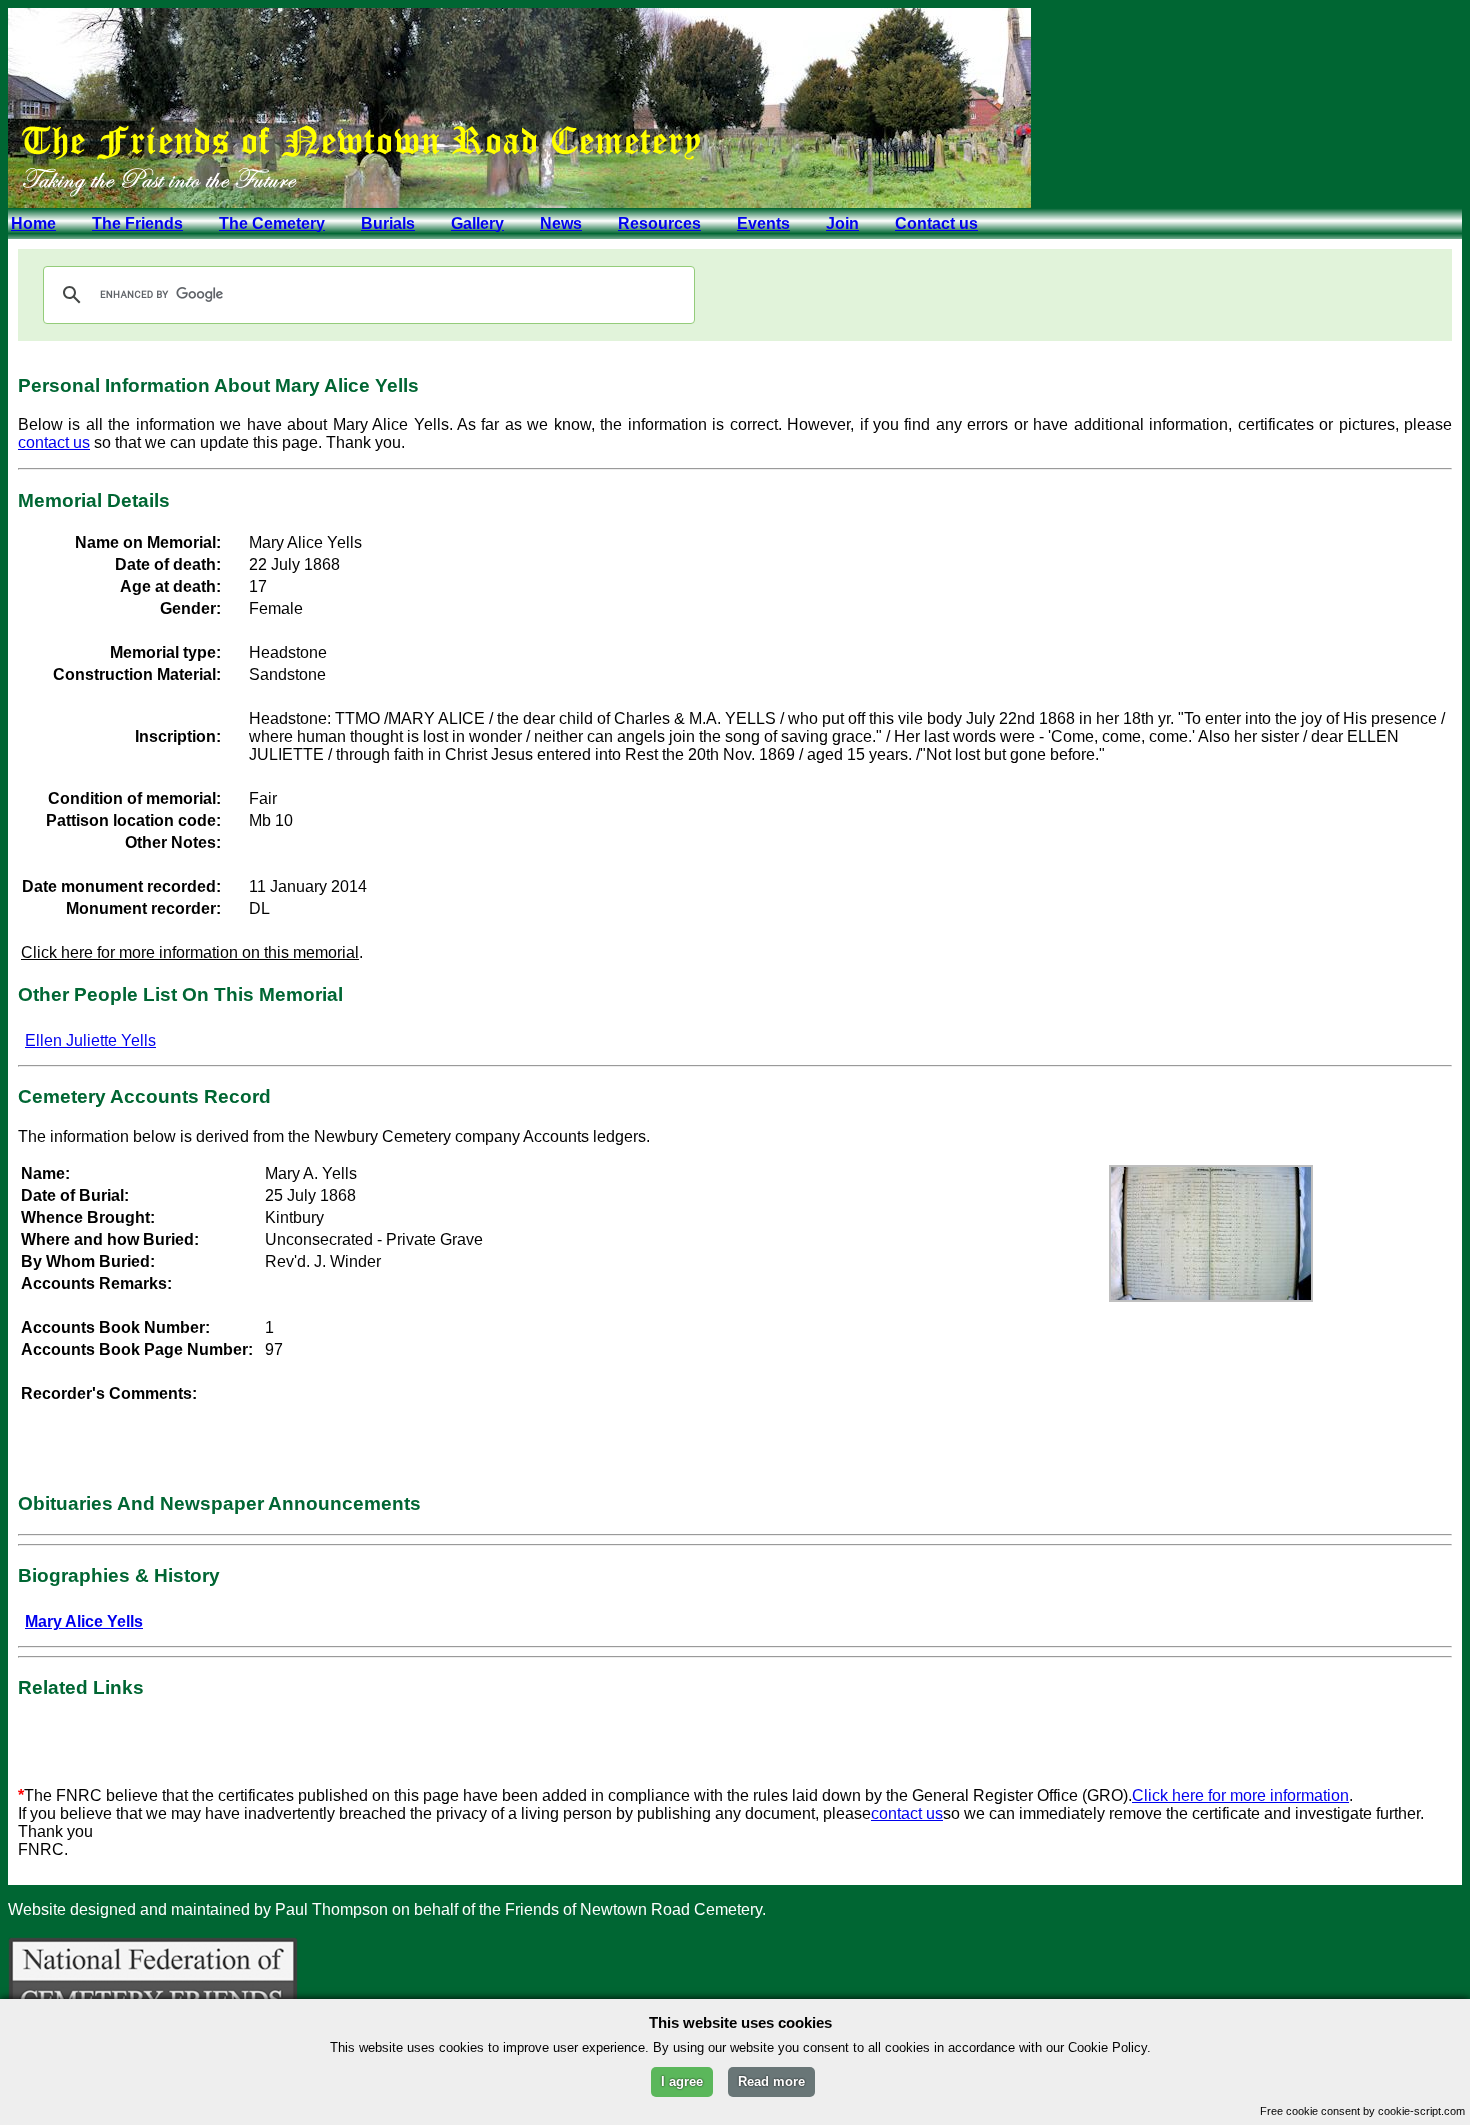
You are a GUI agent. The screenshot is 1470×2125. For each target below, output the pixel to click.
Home (33, 223)
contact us (54, 442)
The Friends (137, 223)
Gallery (477, 223)
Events (763, 223)
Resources (659, 223)
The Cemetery (272, 223)
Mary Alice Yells (84, 1621)
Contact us (936, 223)
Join (842, 223)
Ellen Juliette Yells (90, 1040)
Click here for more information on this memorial (190, 952)
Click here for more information (1240, 1795)
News (561, 223)
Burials (388, 223)
